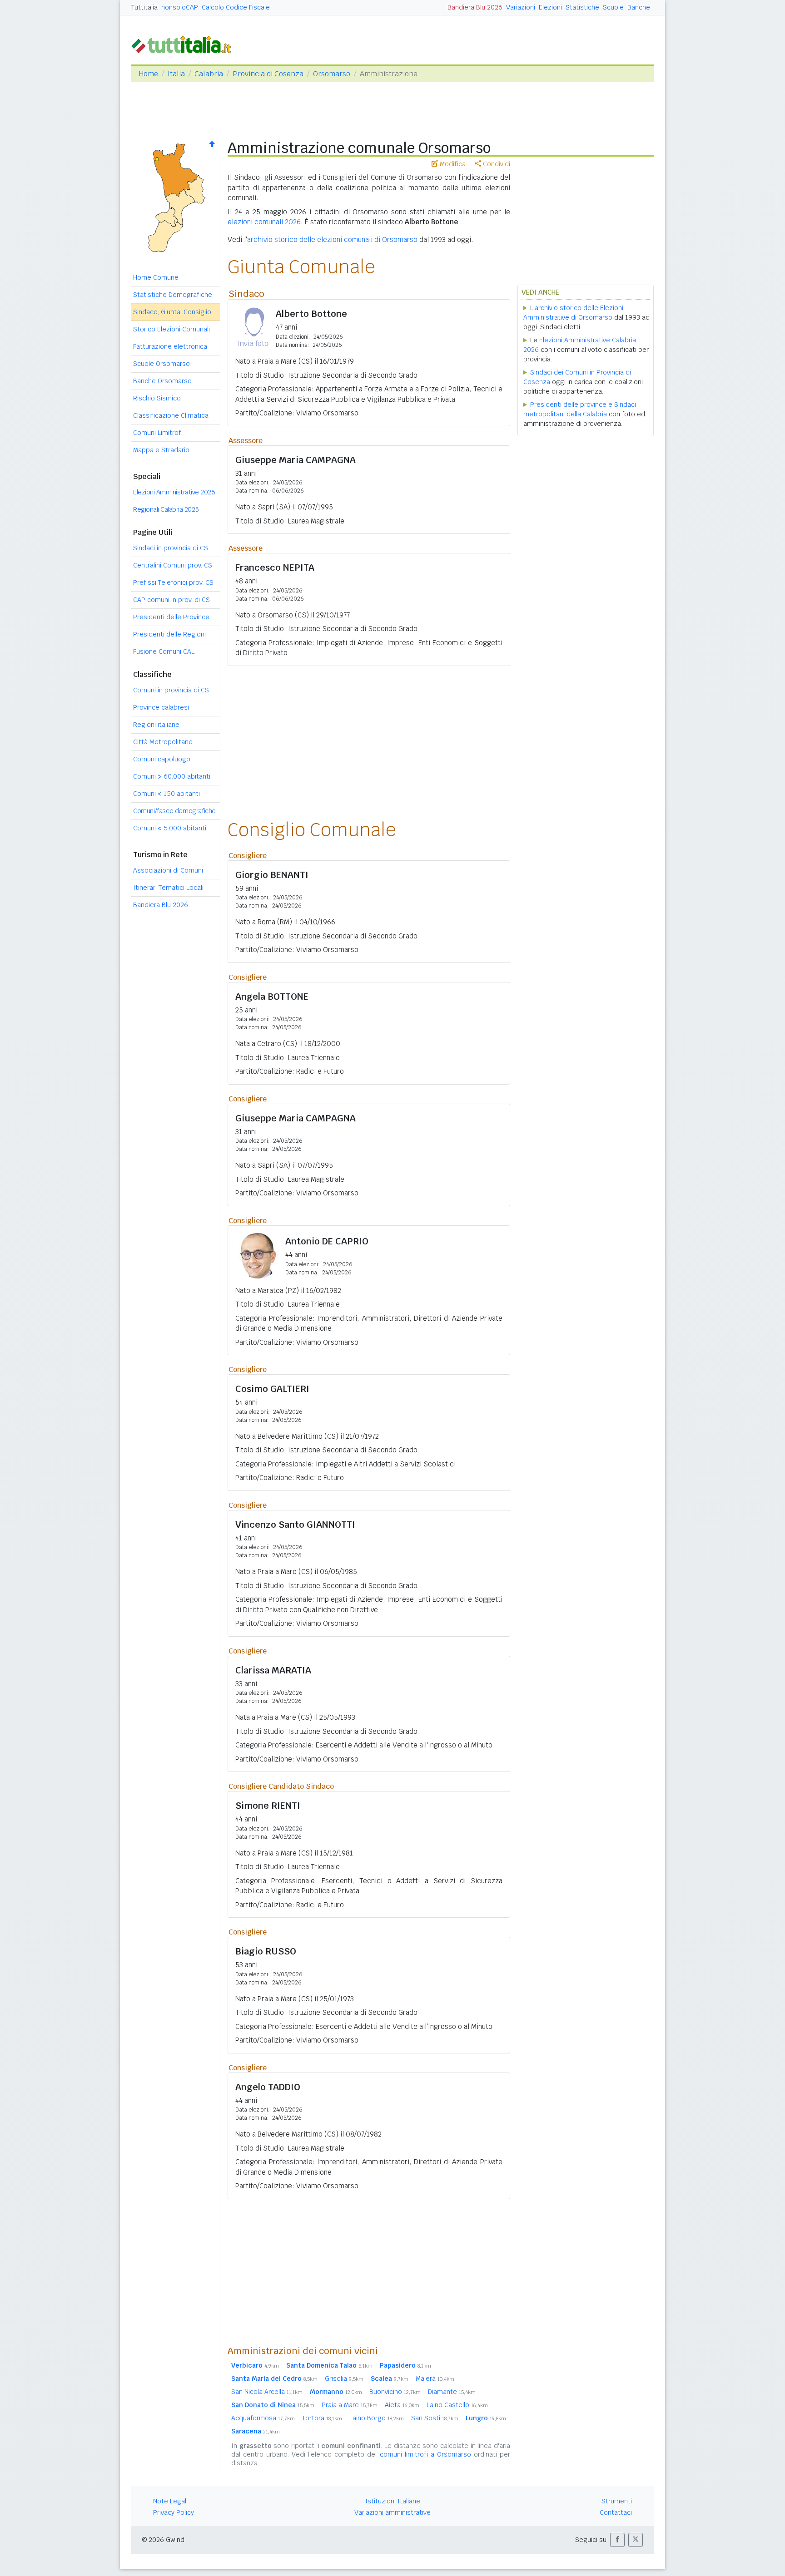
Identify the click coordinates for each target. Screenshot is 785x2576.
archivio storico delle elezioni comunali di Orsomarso (332, 239)
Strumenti (617, 2501)
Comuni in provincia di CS (171, 690)
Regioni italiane (156, 725)
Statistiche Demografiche (173, 295)
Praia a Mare (350, 2405)
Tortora (322, 2418)
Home (148, 74)
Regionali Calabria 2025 (166, 509)
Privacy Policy (174, 2512)
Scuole (613, 7)
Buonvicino (395, 2392)
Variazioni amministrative (392, 2512)
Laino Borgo (377, 2418)
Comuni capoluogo (162, 759)
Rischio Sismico (157, 398)
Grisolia (344, 2379)
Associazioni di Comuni (168, 870)
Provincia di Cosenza (268, 74)
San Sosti (435, 2418)
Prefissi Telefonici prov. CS (173, 582)
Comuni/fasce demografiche (174, 811)
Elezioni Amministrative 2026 (174, 492)
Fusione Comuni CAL (164, 651)
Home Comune (156, 277)
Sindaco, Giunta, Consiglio (172, 312)
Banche (639, 7)
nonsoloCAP (180, 7)
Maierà (435, 2379)
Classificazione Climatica (171, 415)
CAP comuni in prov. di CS (171, 600)
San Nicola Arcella (267, 2392)
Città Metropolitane (163, 742)
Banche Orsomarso (162, 381)
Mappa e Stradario (161, 450)
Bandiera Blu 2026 (475, 7)
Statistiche (582, 7)
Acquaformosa (263, 2418)
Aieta (402, 2405)
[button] (617, 2540)
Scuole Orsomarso (161, 364)
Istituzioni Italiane (393, 2501)
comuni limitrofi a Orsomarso (425, 2454)
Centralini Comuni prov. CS (173, 565)
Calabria (209, 74)
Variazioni (521, 7)
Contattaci (616, 2512)
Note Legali (170, 2501)
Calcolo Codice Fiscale (236, 7)
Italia (176, 74)
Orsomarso (332, 74)
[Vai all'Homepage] (185, 44)
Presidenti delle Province (171, 617)
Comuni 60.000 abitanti (172, 776)
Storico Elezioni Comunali (171, 329)
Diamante (452, 2392)
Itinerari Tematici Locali (168, 888)
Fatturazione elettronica (170, 346)
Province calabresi (161, 707)
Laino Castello (457, 2405)
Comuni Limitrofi (158, 433)
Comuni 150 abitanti (166, 794)
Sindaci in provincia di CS (171, 548)
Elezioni (550, 7)
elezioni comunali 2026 (264, 222)
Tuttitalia (144, 7)
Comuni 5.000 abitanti (170, 828)
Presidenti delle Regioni (169, 634)
